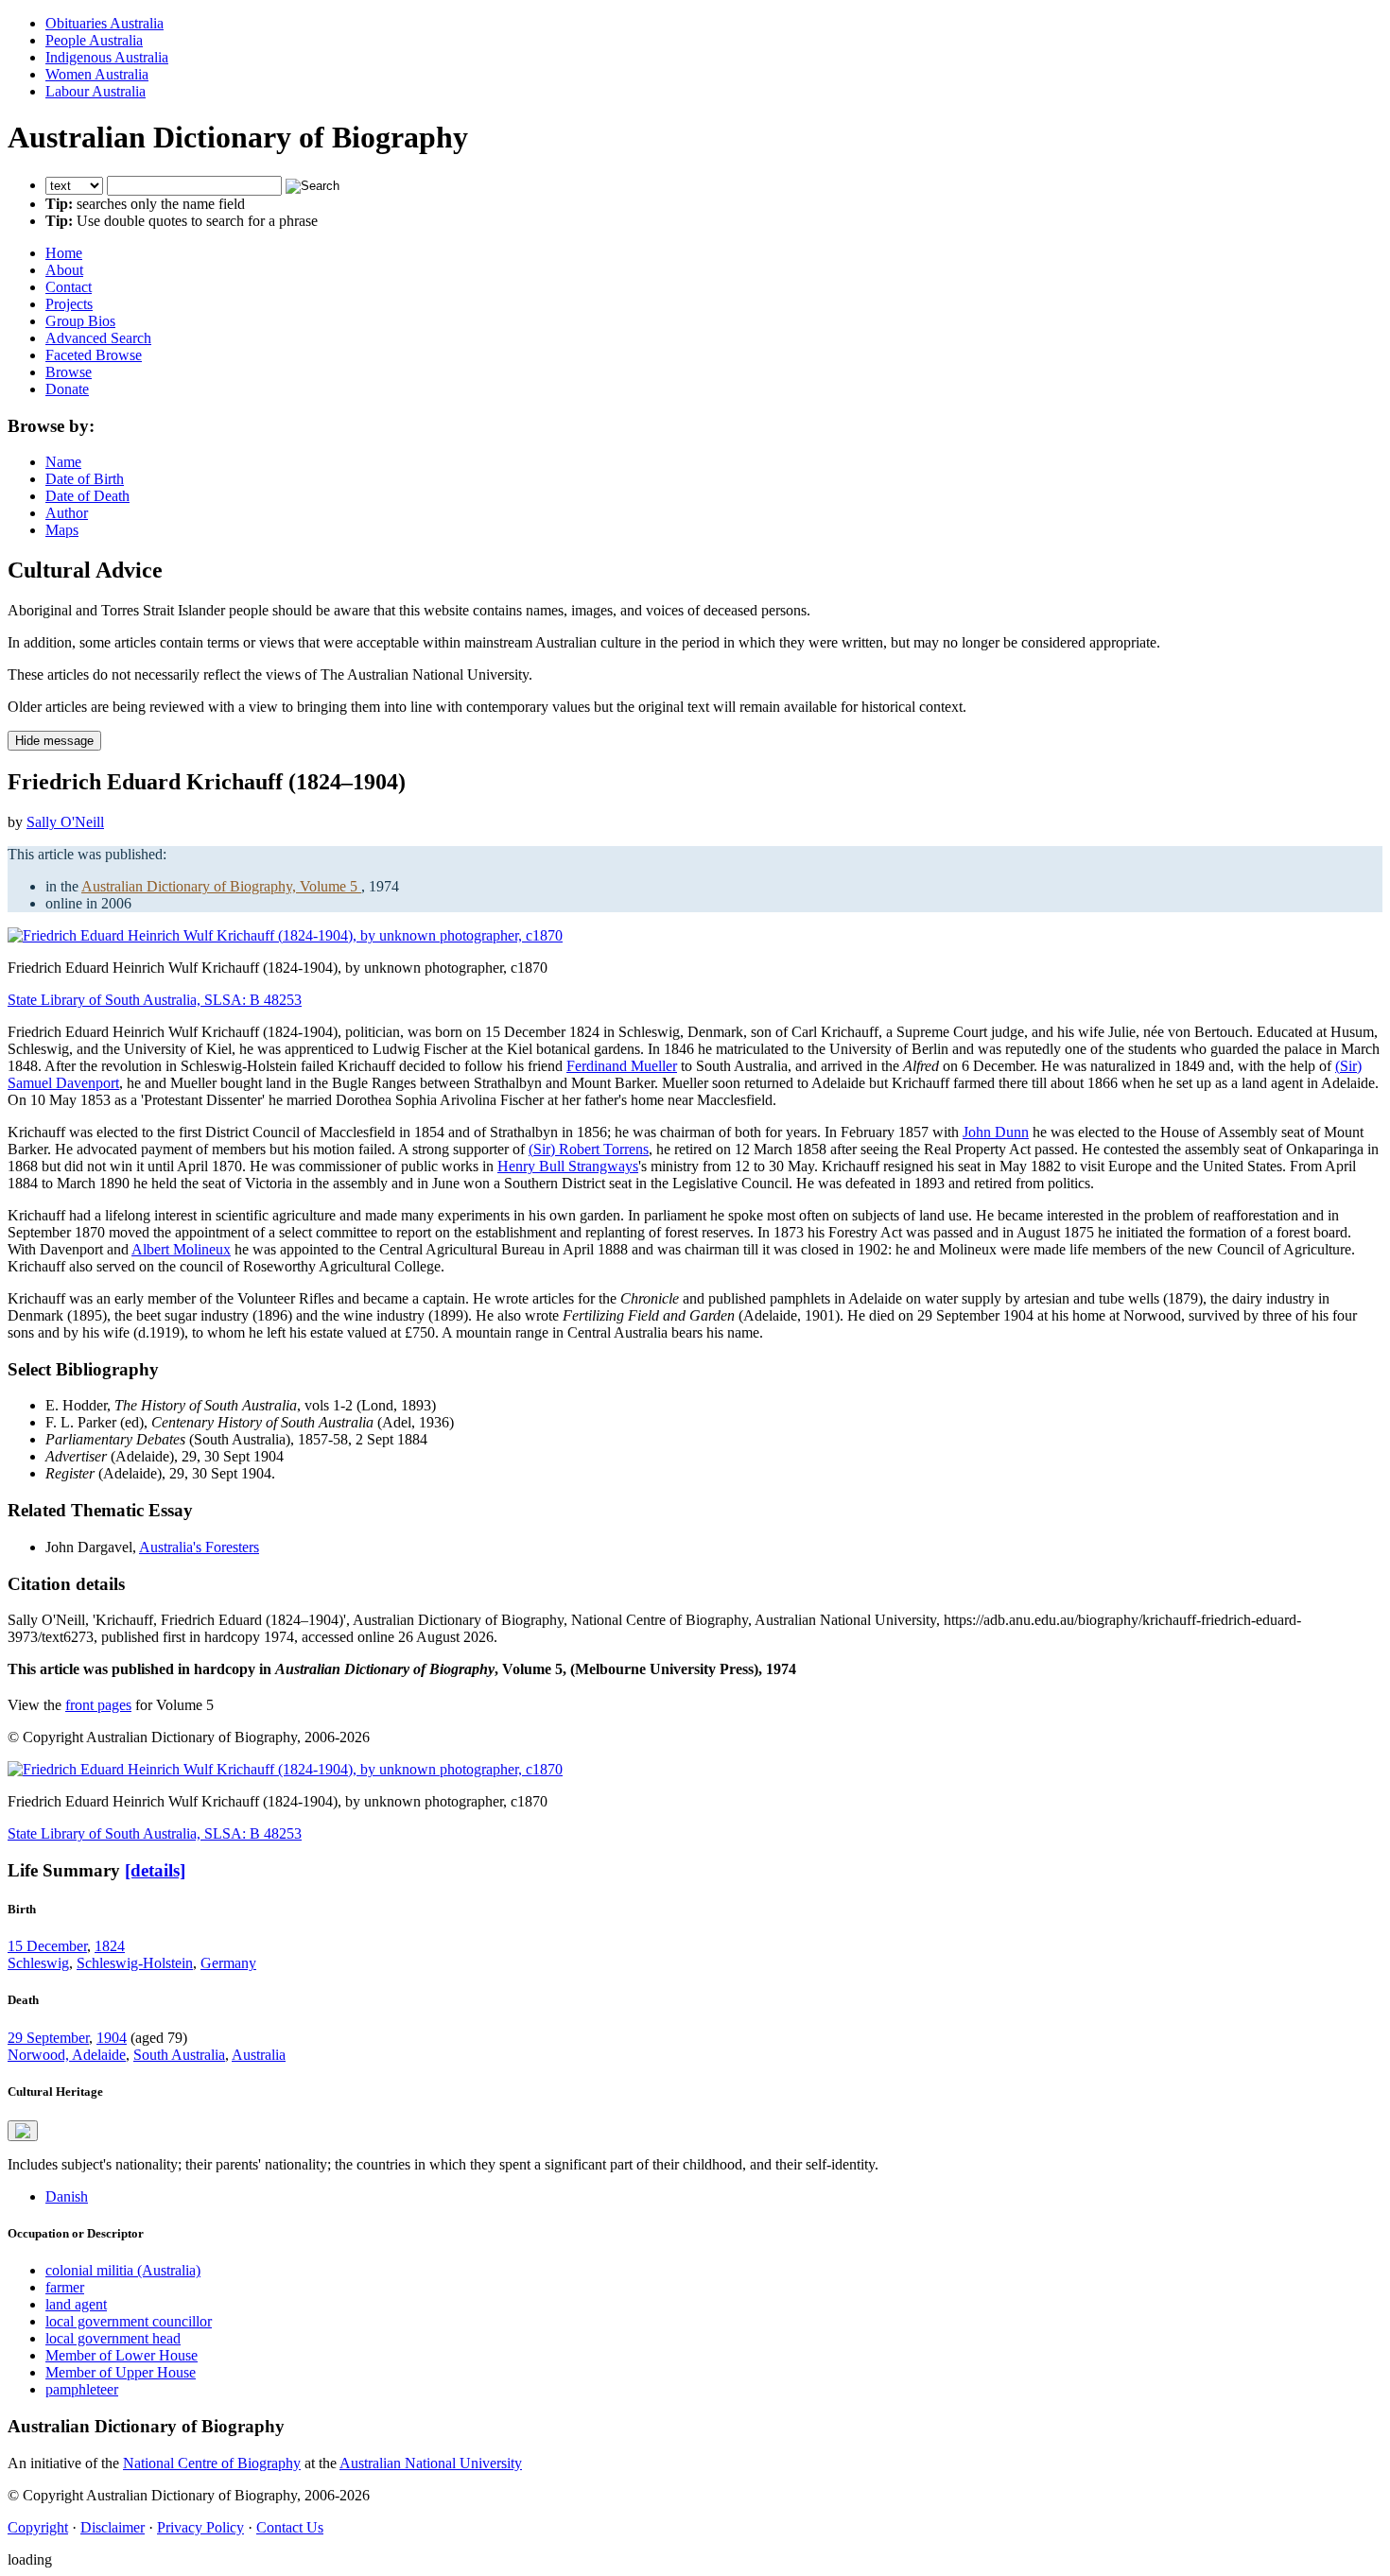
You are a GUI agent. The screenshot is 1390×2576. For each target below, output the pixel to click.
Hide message (54, 741)
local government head (113, 2338)
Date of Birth (85, 479)
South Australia (179, 2055)
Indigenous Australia (107, 57)
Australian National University (431, 2463)
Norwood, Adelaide (67, 2055)
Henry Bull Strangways (568, 1166)
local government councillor (129, 2321)
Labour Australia (96, 91)
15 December (47, 1946)
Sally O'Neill (65, 822)
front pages (98, 1705)
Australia (259, 2055)
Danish (67, 2196)
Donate (67, 389)
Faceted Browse (94, 355)
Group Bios (80, 321)
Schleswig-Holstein (135, 1963)
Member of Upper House (121, 2372)
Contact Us (290, 2527)
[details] (155, 1870)
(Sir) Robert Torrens (589, 1149)
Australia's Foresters (199, 1547)
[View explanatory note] (23, 2131)
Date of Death (87, 496)
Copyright (38, 2527)
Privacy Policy (200, 2527)
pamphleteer (82, 2389)
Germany (228, 1963)
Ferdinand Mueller (622, 1066)
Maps (62, 530)
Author (67, 513)
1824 (110, 1946)
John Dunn (996, 1132)
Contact (69, 287)
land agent (76, 2304)
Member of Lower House (122, 2355)
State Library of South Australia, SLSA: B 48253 (155, 1000)
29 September (48, 2038)
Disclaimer (113, 2527)
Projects (69, 304)
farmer (65, 2287)
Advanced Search (98, 338)
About (64, 270)
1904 (112, 2038)
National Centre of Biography (212, 2463)
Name (63, 462)
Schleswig (38, 1963)
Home (64, 253)
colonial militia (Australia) (123, 2270)
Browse (69, 372)
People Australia (94, 40)
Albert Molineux (181, 1249)
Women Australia (97, 74)
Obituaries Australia (104, 23)
